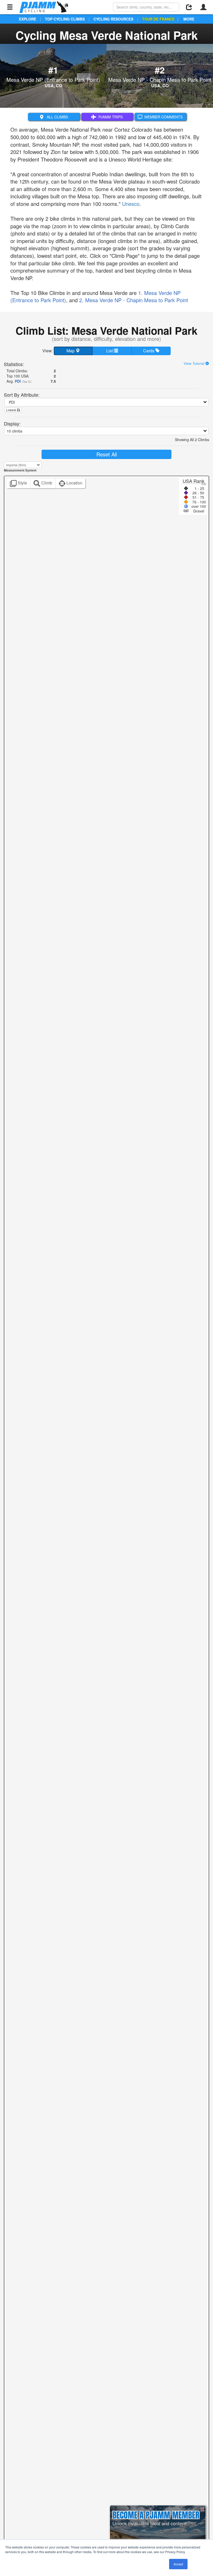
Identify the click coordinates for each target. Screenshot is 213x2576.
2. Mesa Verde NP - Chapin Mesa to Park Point (134, 300)
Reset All (107, 454)
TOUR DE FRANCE (158, 19)
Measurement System (20, 470)
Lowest (11, 410)
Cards (149, 351)
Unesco (131, 204)
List (110, 351)
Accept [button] (178, 2564)
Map (71, 351)
